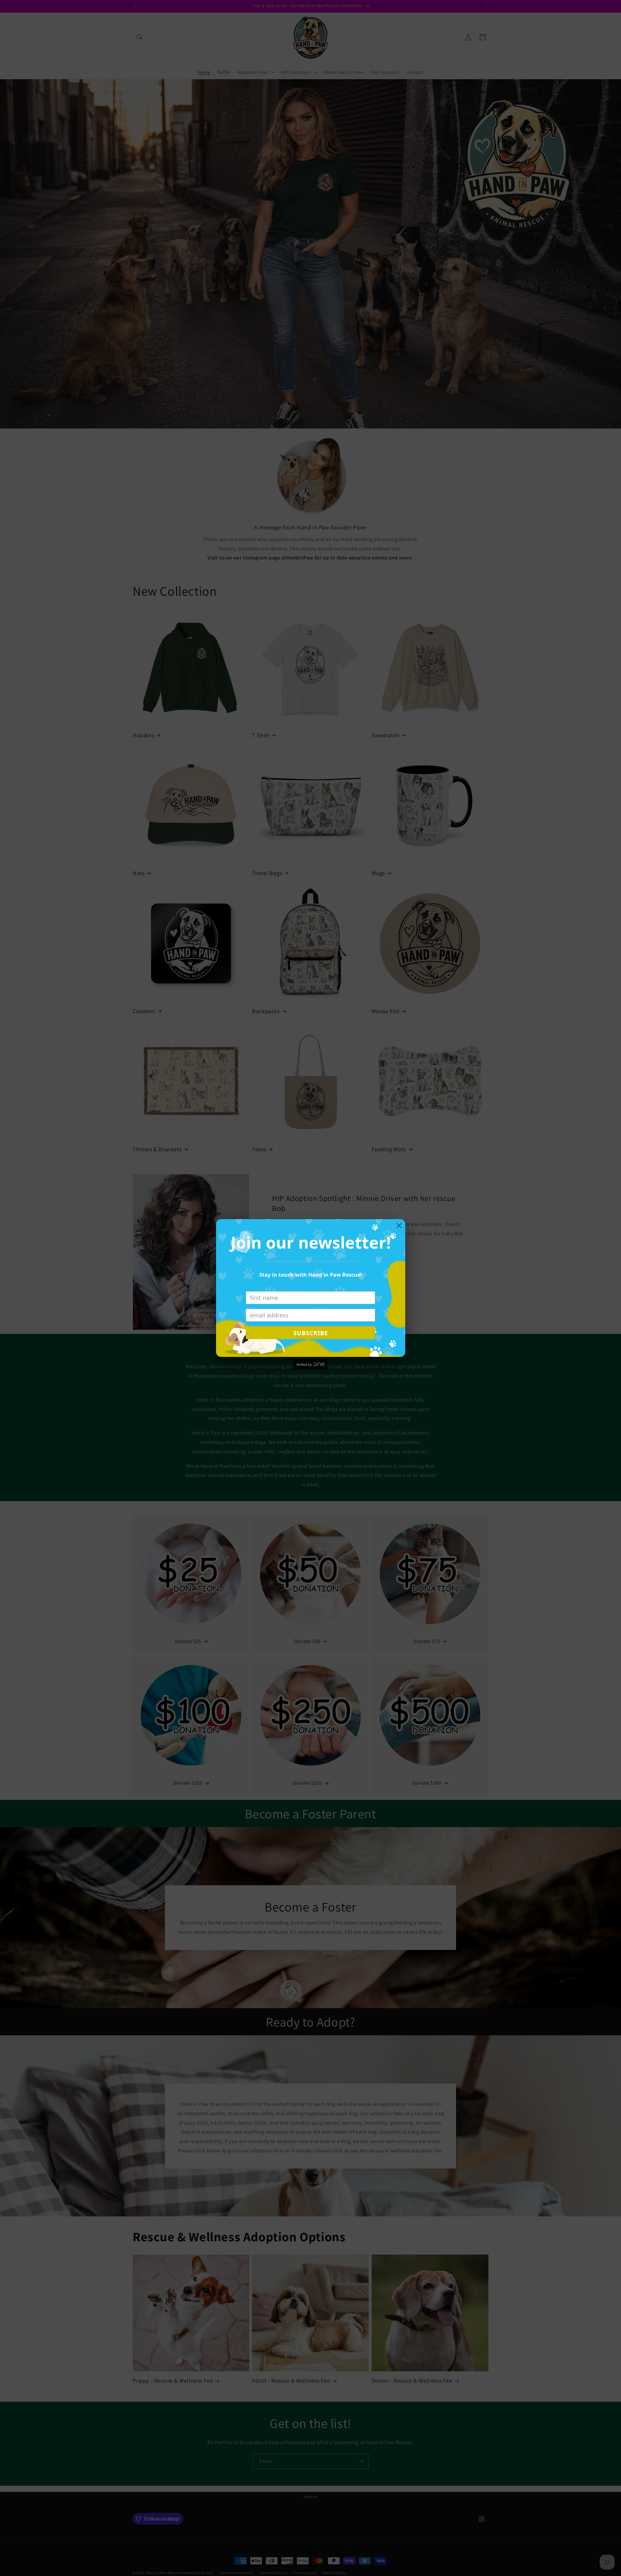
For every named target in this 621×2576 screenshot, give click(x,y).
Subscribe (311, 1333)
